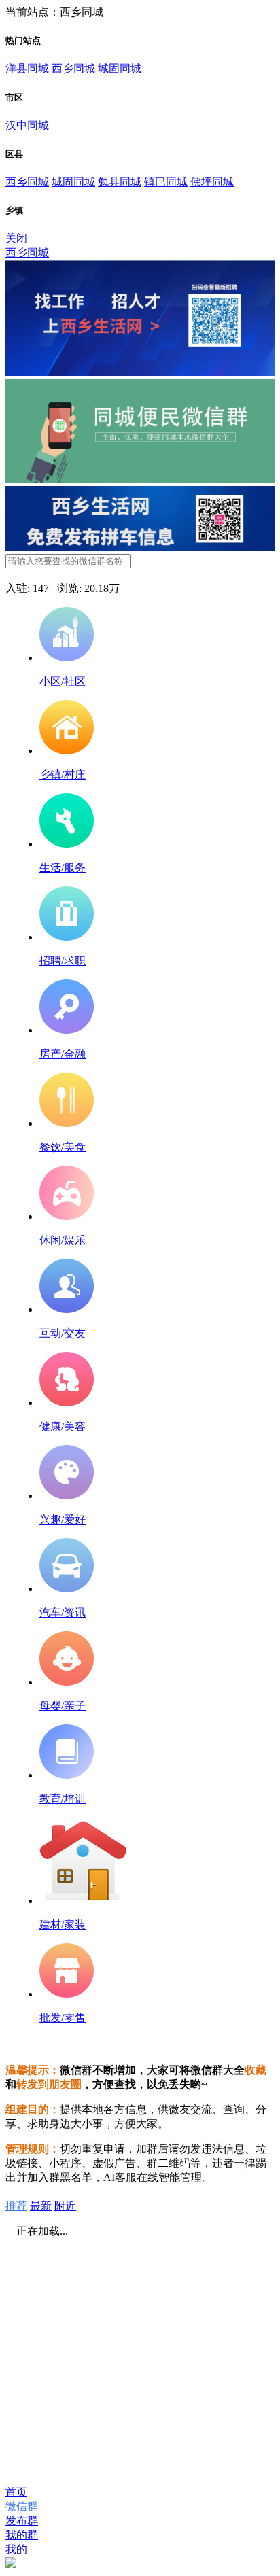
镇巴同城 (166, 182)
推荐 (16, 2206)
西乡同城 (73, 68)
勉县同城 (120, 182)
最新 (41, 2206)
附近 (65, 2206)
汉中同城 (27, 125)
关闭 (16, 238)
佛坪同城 (212, 182)
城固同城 (120, 68)
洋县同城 (27, 68)
